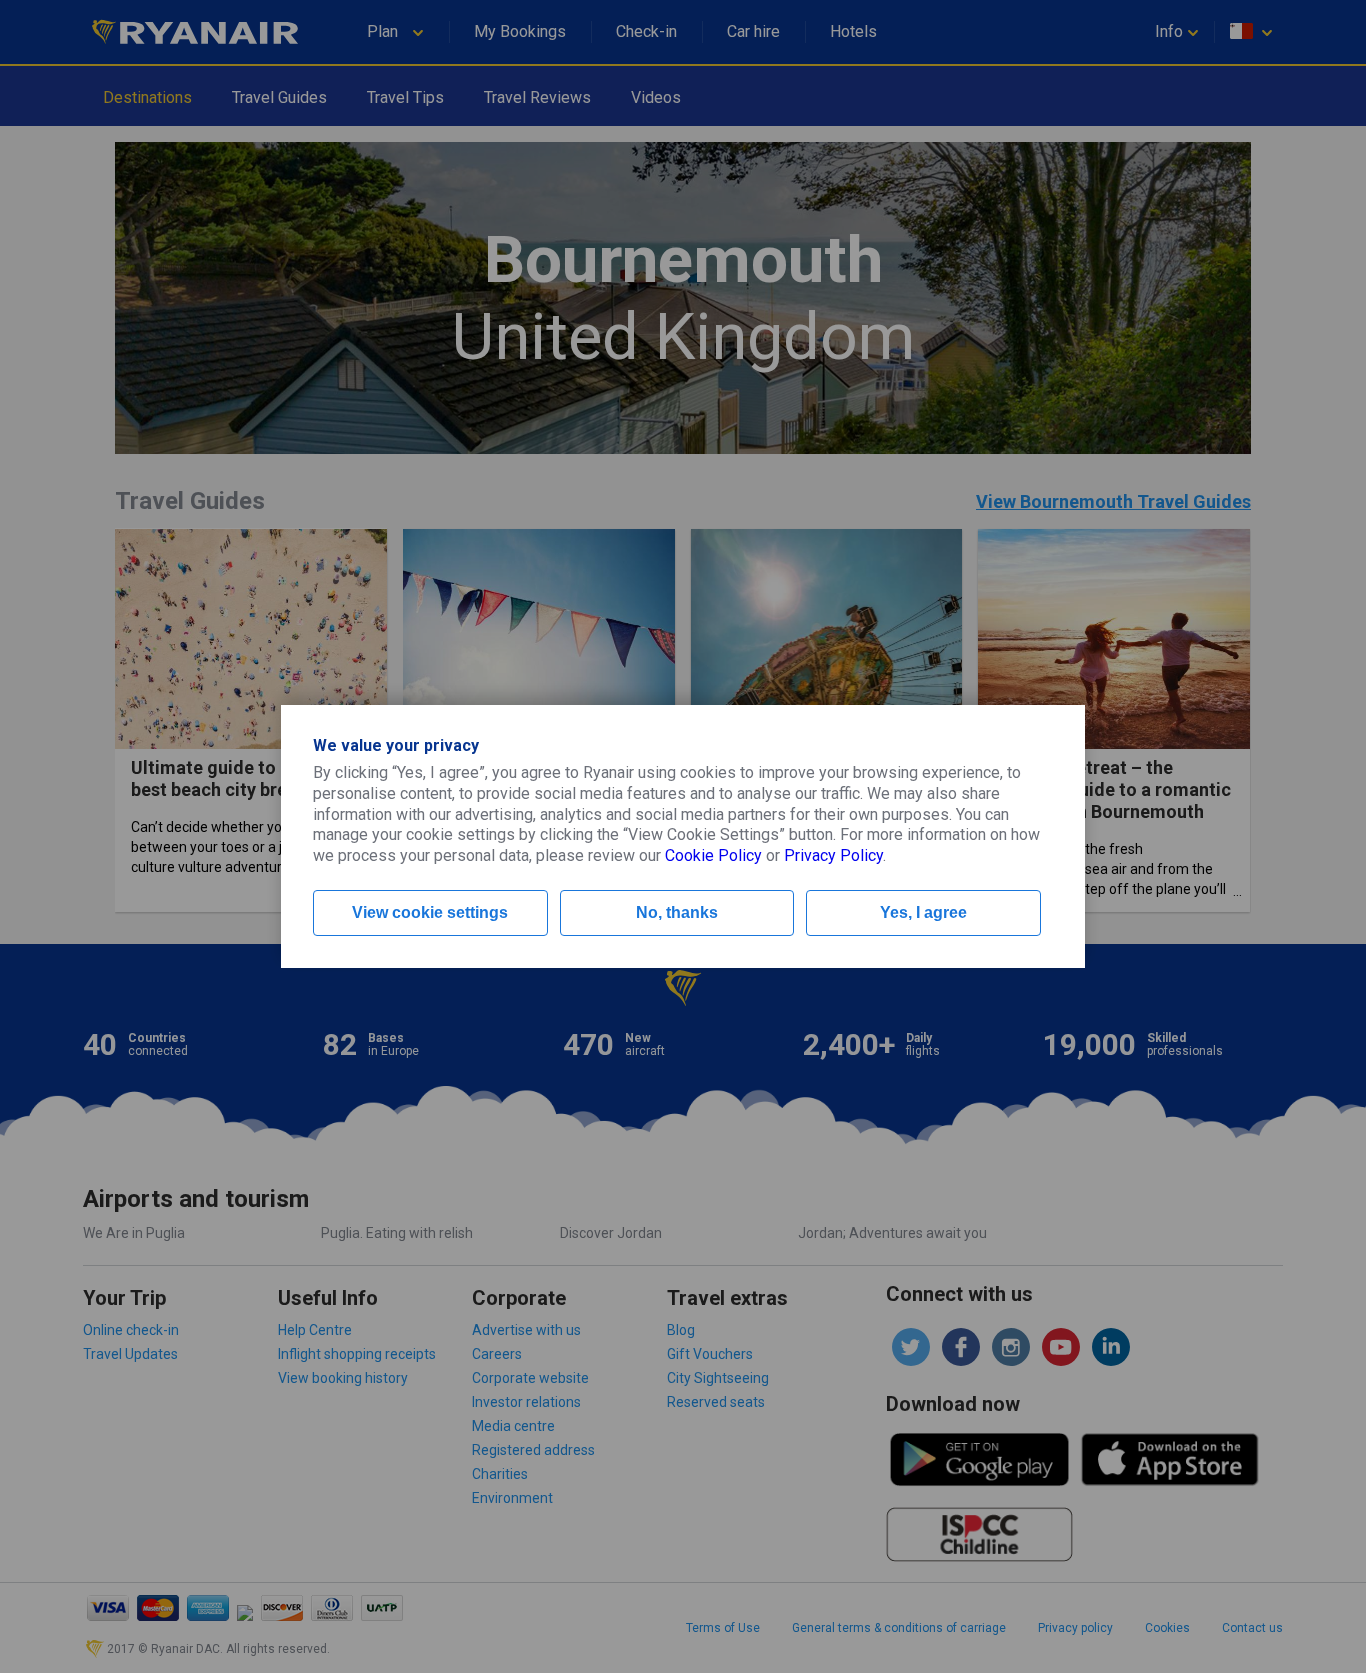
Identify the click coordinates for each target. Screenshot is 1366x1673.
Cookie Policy (713, 855)
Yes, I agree (923, 912)
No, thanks (677, 912)
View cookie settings (430, 912)
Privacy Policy (833, 855)
